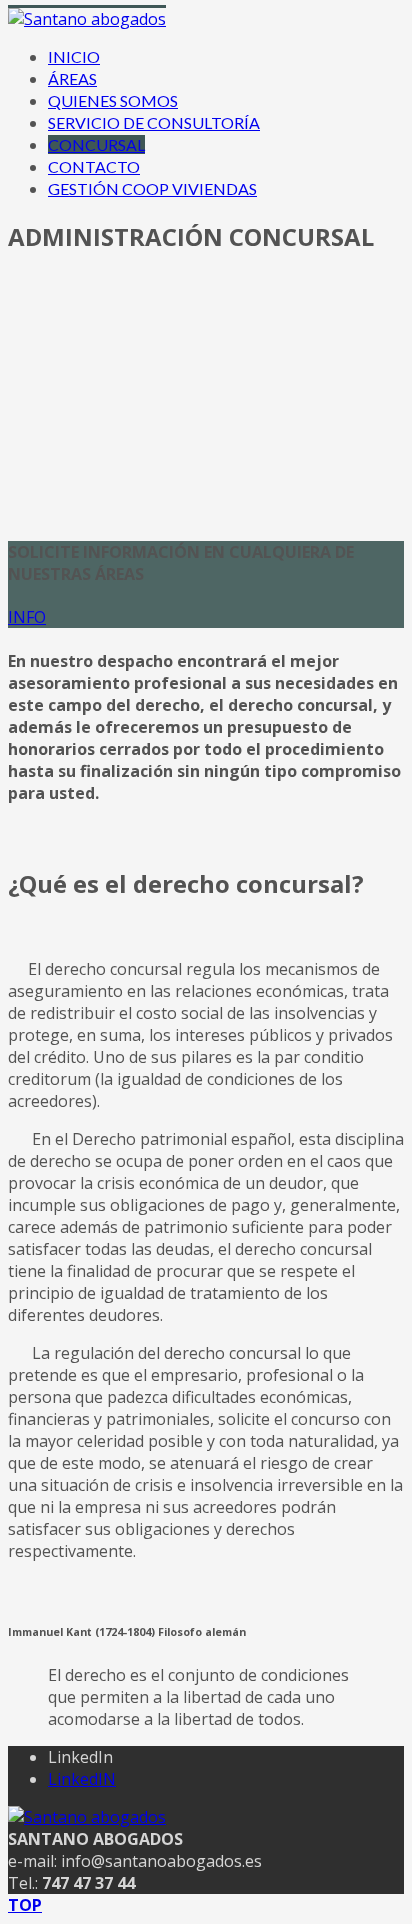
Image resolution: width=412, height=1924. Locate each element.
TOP (25, 1905)
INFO (27, 617)
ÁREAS (72, 78)
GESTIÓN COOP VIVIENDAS (152, 188)
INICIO (74, 56)
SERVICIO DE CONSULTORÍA (154, 122)
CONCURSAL (96, 144)
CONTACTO (94, 166)
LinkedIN (82, 1779)
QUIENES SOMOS (113, 100)
